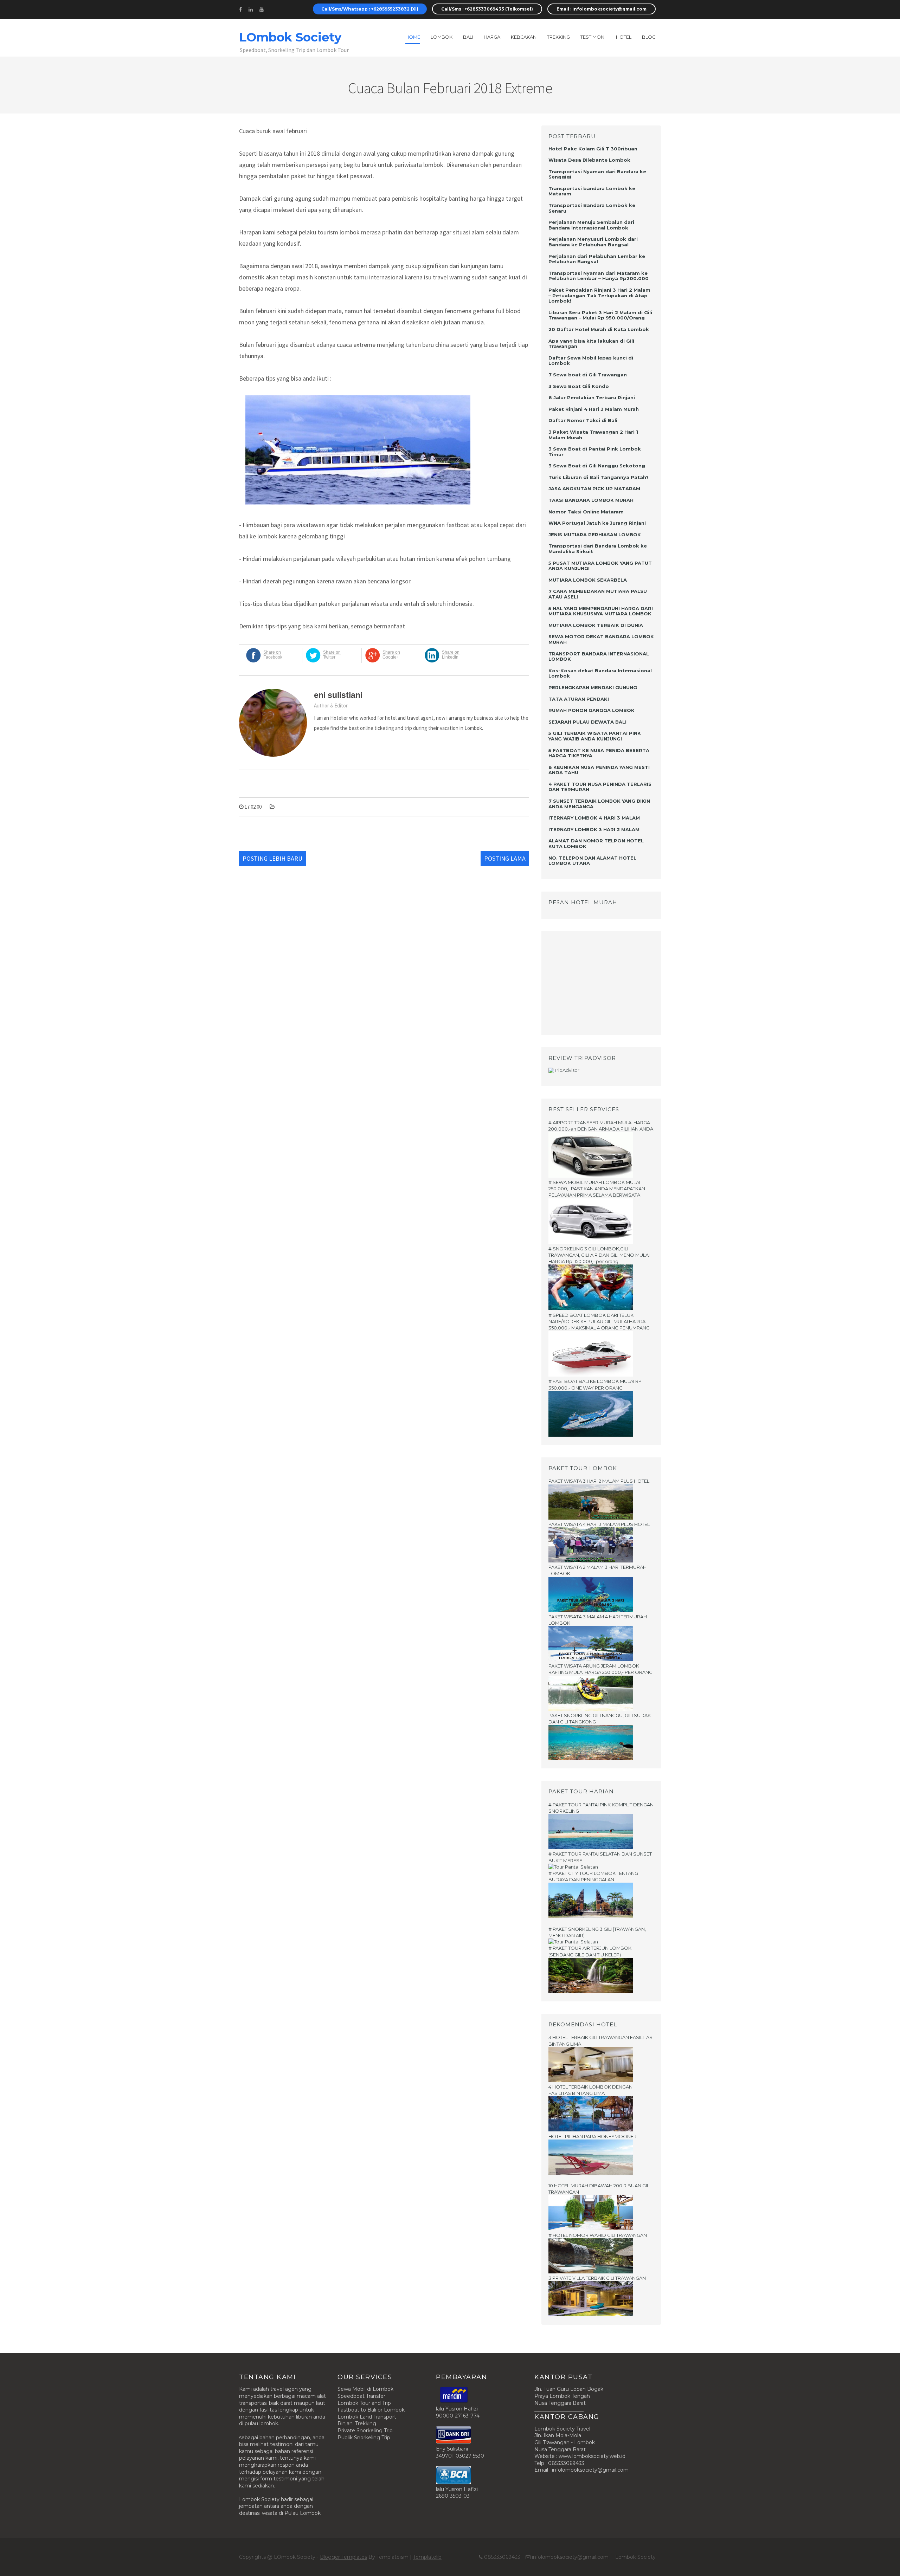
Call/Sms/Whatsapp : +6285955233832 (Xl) (370, 9)
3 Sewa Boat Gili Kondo (579, 386)
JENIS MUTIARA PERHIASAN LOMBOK (595, 535)
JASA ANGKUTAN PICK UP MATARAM (594, 488)
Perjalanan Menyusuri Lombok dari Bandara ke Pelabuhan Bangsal (593, 242)
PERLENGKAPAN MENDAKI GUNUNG (593, 687)
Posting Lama (505, 858)
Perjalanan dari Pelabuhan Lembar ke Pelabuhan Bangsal (597, 259)
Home (413, 37)
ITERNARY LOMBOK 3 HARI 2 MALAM (594, 829)
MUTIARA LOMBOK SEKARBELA (588, 580)
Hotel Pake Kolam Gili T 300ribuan (593, 149)
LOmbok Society (290, 37)
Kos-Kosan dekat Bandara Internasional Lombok (600, 673)
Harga (492, 37)
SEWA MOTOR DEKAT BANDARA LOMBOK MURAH (601, 639)
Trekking (558, 37)
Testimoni (593, 37)
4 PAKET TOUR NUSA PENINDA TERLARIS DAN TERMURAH (600, 787)
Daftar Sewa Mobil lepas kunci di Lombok (591, 361)
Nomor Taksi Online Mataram (586, 512)
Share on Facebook (273, 655)
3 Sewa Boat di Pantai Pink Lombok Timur (595, 452)
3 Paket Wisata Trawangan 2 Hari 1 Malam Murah (593, 435)
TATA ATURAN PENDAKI (579, 699)
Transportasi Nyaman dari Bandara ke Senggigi (597, 174)
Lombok (442, 37)
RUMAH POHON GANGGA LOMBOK (592, 710)
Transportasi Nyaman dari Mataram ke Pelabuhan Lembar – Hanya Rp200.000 (599, 276)
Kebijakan (524, 37)
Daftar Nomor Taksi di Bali (583, 420)
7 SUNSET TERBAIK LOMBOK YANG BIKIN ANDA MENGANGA (599, 804)
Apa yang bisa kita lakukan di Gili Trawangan (591, 344)
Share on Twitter (332, 655)
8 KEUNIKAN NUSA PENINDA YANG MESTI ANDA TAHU (599, 770)
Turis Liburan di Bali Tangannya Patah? (599, 477)
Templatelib (427, 2557)
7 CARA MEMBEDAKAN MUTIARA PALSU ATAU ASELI (598, 594)
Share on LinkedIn (451, 655)
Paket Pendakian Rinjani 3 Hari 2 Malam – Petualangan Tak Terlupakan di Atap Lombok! (599, 295)
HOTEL (624, 37)
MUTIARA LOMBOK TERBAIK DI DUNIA (596, 625)
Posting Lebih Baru (272, 858)
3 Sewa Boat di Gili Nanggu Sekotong (597, 466)
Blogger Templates (343, 2557)
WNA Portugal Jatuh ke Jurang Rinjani (597, 523)
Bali (468, 37)
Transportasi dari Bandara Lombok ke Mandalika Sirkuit (598, 549)
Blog (649, 37)
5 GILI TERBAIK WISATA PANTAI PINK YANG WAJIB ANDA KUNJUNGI (595, 736)
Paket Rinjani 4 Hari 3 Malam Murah (594, 409)
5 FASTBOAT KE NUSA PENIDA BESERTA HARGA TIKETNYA (599, 753)
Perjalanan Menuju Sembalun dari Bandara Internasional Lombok (591, 225)
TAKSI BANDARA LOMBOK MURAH (591, 500)
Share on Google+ (391, 655)
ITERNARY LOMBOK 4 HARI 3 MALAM (594, 818)
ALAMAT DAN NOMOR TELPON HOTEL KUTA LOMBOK (596, 843)
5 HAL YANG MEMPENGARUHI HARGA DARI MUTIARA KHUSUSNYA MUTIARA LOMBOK (601, 611)
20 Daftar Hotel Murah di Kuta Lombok (599, 329)
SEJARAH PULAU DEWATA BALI (587, 722)
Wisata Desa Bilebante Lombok (589, 160)
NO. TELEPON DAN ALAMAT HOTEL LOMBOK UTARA (592, 861)
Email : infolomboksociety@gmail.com (602, 9)
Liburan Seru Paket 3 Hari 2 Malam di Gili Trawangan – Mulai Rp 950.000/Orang (600, 315)
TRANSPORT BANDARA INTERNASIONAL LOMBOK (599, 656)
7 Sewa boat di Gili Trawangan (588, 375)
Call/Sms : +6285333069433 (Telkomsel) (487, 9)
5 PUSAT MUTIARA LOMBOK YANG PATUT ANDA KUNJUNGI (600, 566)
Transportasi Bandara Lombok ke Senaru (592, 208)
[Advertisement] (592, 982)
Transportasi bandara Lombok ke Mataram (592, 191)
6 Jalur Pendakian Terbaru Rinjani (592, 397)
